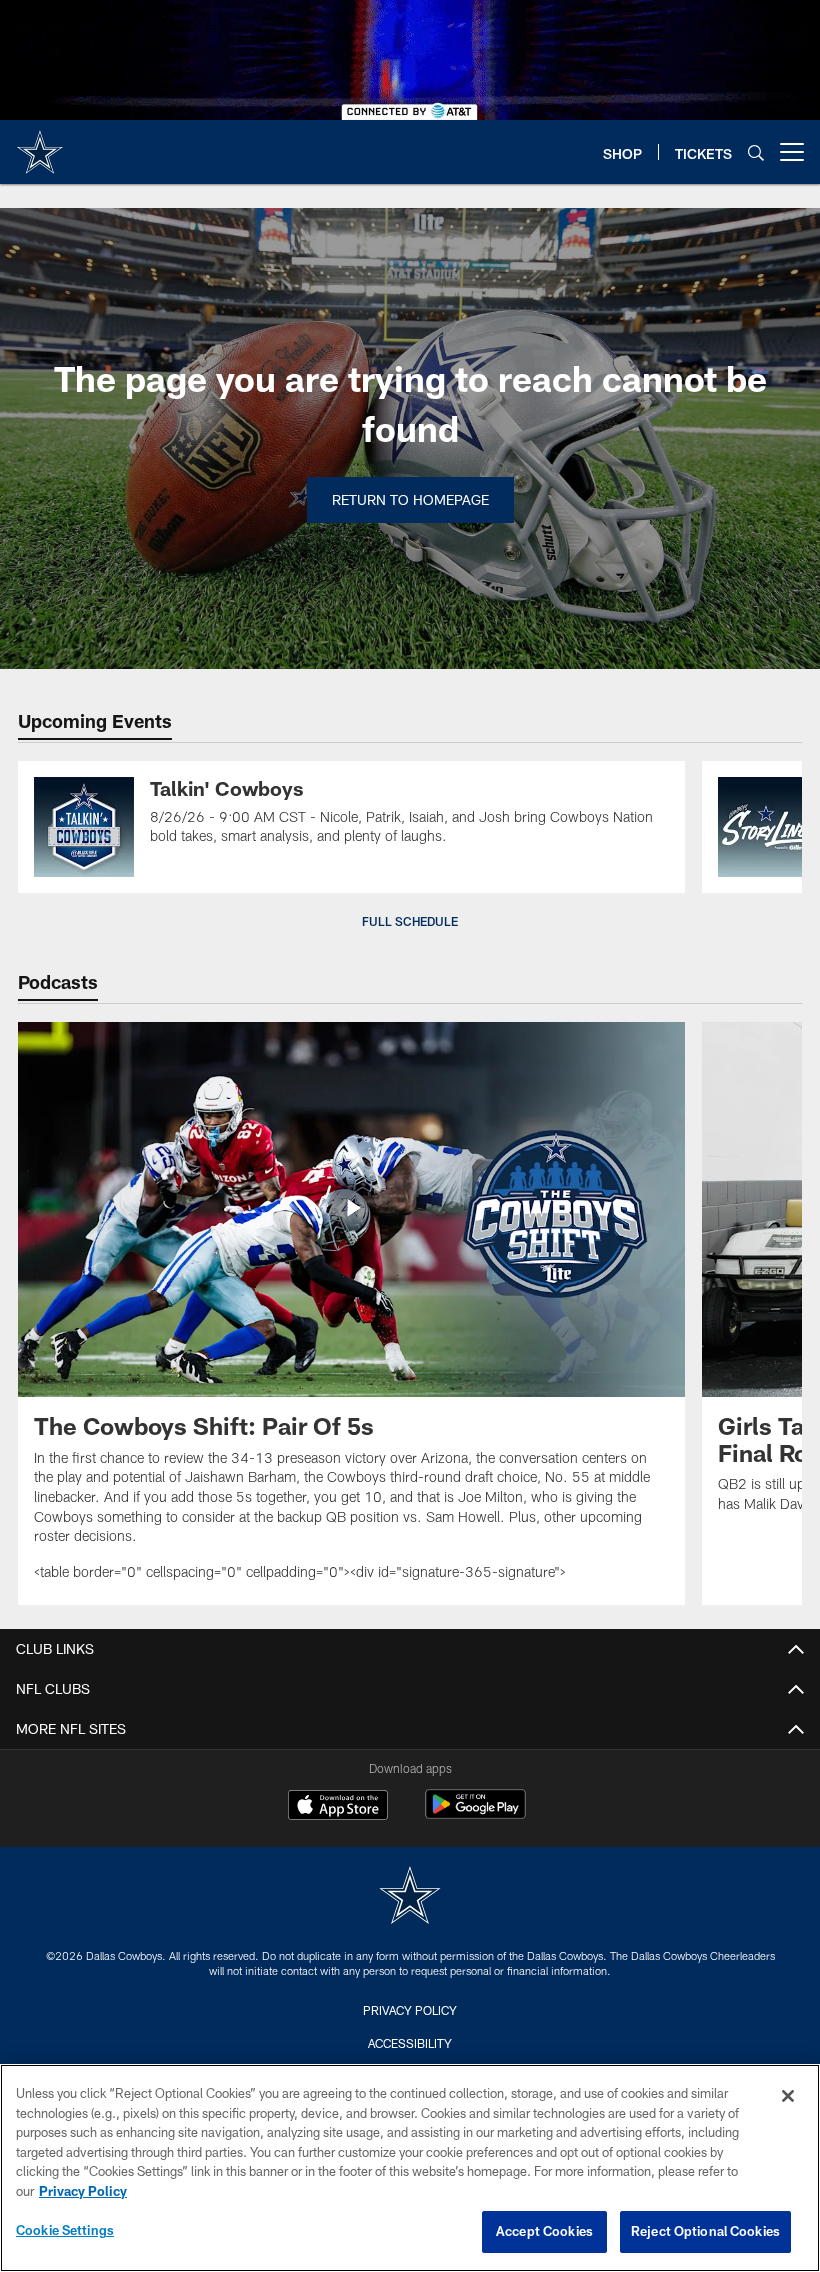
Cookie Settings (65, 2230)
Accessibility (410, 2043)
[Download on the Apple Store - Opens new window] (338, 1807)
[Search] (756, 152)
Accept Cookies (544, 2231)
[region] (410, 2168)
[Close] (788, 2096)
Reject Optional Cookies (705, 2231)
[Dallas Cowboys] (410, 1897)
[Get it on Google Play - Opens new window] (475, 1814)
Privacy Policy (410, 2010)
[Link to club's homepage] (40, 144)
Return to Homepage (410, 499)
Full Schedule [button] (410, 921)
